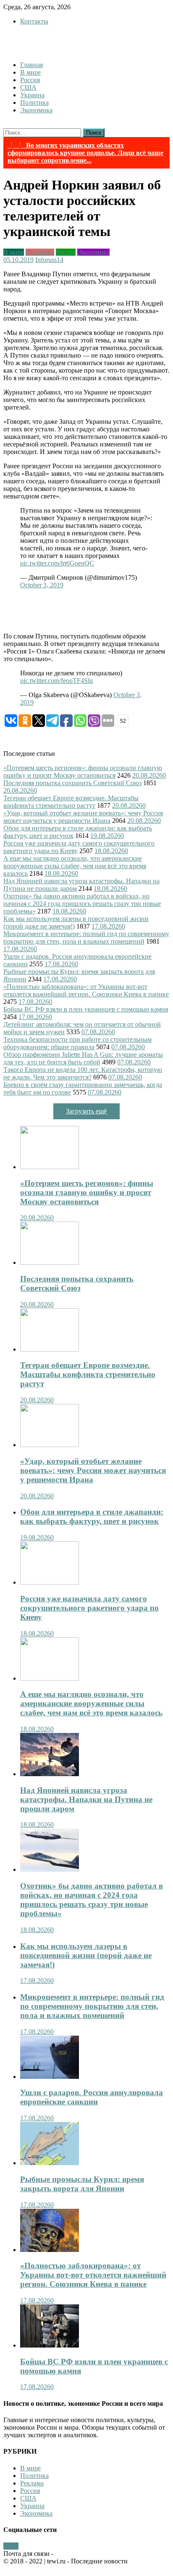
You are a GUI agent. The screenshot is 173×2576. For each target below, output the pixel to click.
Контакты (34, 21)
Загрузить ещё (86, 1111)
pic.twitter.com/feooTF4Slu (56, 681)
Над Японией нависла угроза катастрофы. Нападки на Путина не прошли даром (86, 1799)
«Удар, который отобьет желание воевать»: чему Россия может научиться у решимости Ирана (83, 817)
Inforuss (46, 260)
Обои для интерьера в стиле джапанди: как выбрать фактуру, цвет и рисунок (92, 1516)
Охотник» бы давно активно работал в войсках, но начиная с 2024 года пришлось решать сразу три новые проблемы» (82, 904)
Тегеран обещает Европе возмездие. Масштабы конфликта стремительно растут (71, 802)
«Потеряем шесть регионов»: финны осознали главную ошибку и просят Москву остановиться (83, 772)
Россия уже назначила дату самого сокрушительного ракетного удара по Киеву (89, 1608)
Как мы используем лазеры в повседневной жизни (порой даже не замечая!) (86, 1955)
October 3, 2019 (42, 585)
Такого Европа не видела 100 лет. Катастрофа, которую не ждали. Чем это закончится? (83, 1073)
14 (60, 260)
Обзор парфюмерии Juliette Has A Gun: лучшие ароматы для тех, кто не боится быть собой (83, 1058)
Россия (30, 80)
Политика (34, 102)
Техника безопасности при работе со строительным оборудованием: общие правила (77, 1043)
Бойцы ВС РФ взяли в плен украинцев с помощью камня (86, 1009)
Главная (31, 65)
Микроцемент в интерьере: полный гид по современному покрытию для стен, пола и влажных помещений (86, 938)
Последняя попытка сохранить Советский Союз (72, 783)
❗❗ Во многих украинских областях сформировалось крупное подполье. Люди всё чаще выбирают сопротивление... (85, 153)
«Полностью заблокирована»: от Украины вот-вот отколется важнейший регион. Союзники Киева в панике (86, 990)
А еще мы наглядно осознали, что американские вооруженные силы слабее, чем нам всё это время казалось (75, 866)
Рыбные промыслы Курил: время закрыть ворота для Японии (82, 2184)
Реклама (32, 2483)
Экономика (36, 110)
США (28, 87)
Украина (32, 95)
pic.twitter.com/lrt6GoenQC (57, 563)
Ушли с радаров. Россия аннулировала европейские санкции (92, 2097)
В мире (30, 72)
